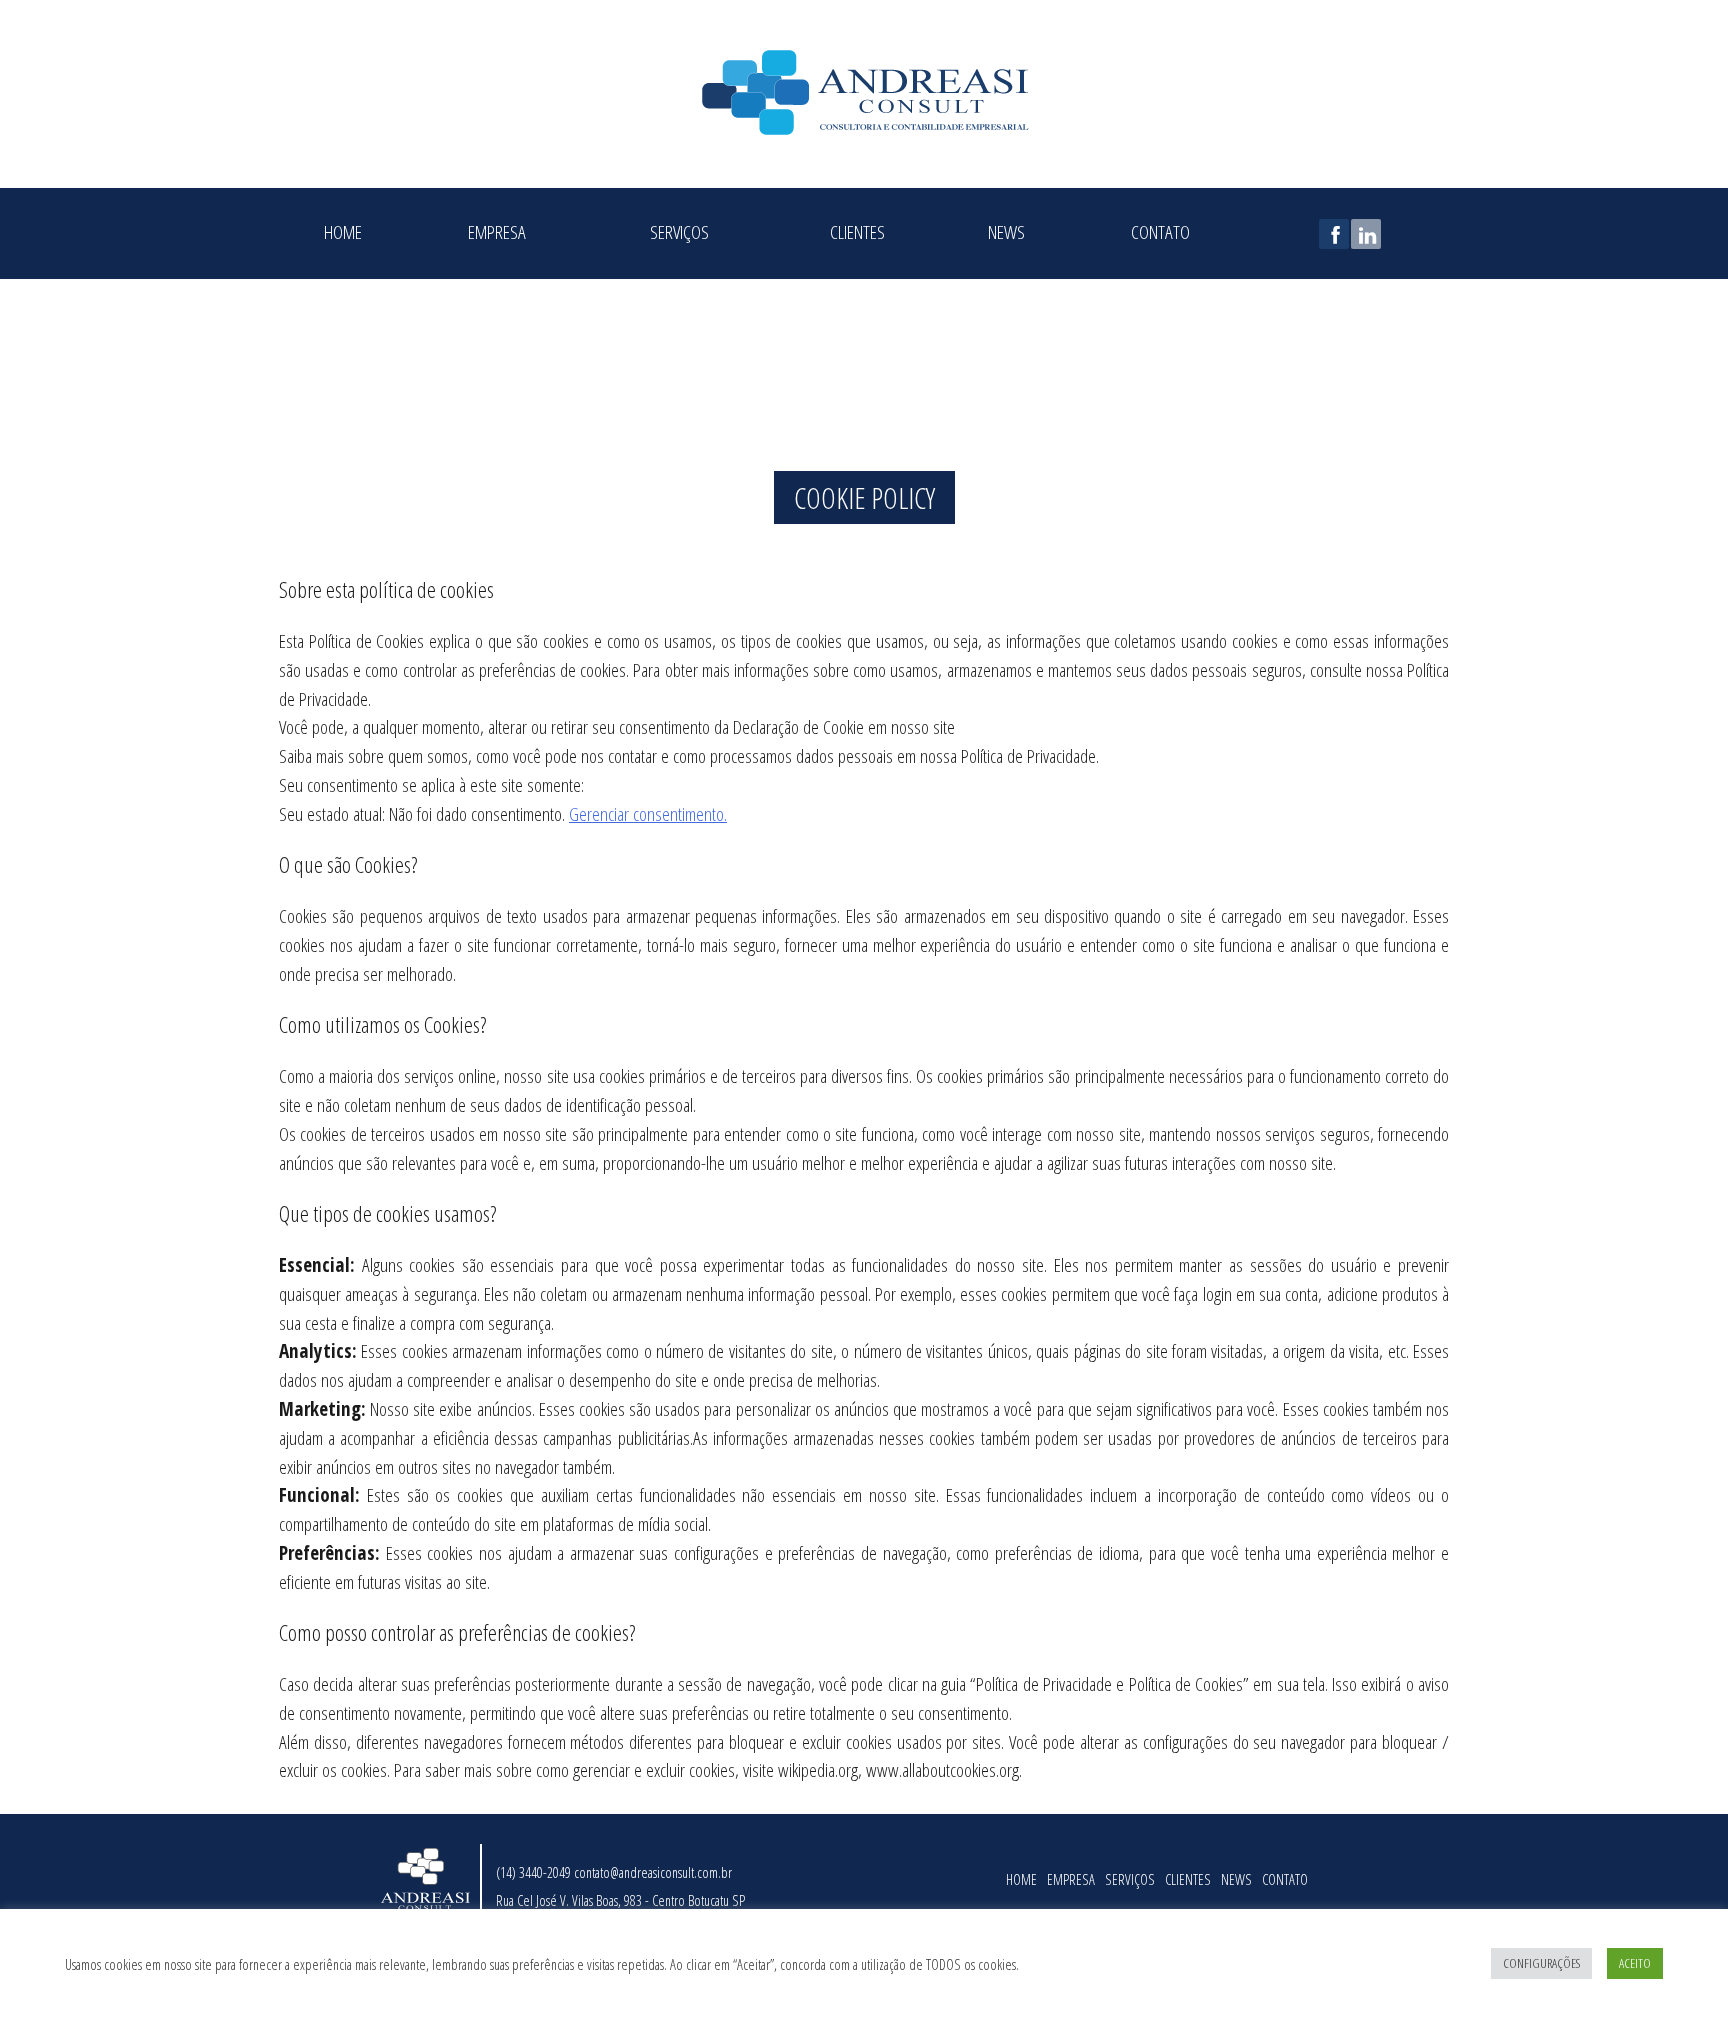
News (1006, 229)
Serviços (679, 229)
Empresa (497, 229)
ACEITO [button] (1635, 1963)
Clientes (857, 229)
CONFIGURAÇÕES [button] (1541, 1963)
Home (343, 229)
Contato (1160, 229)
